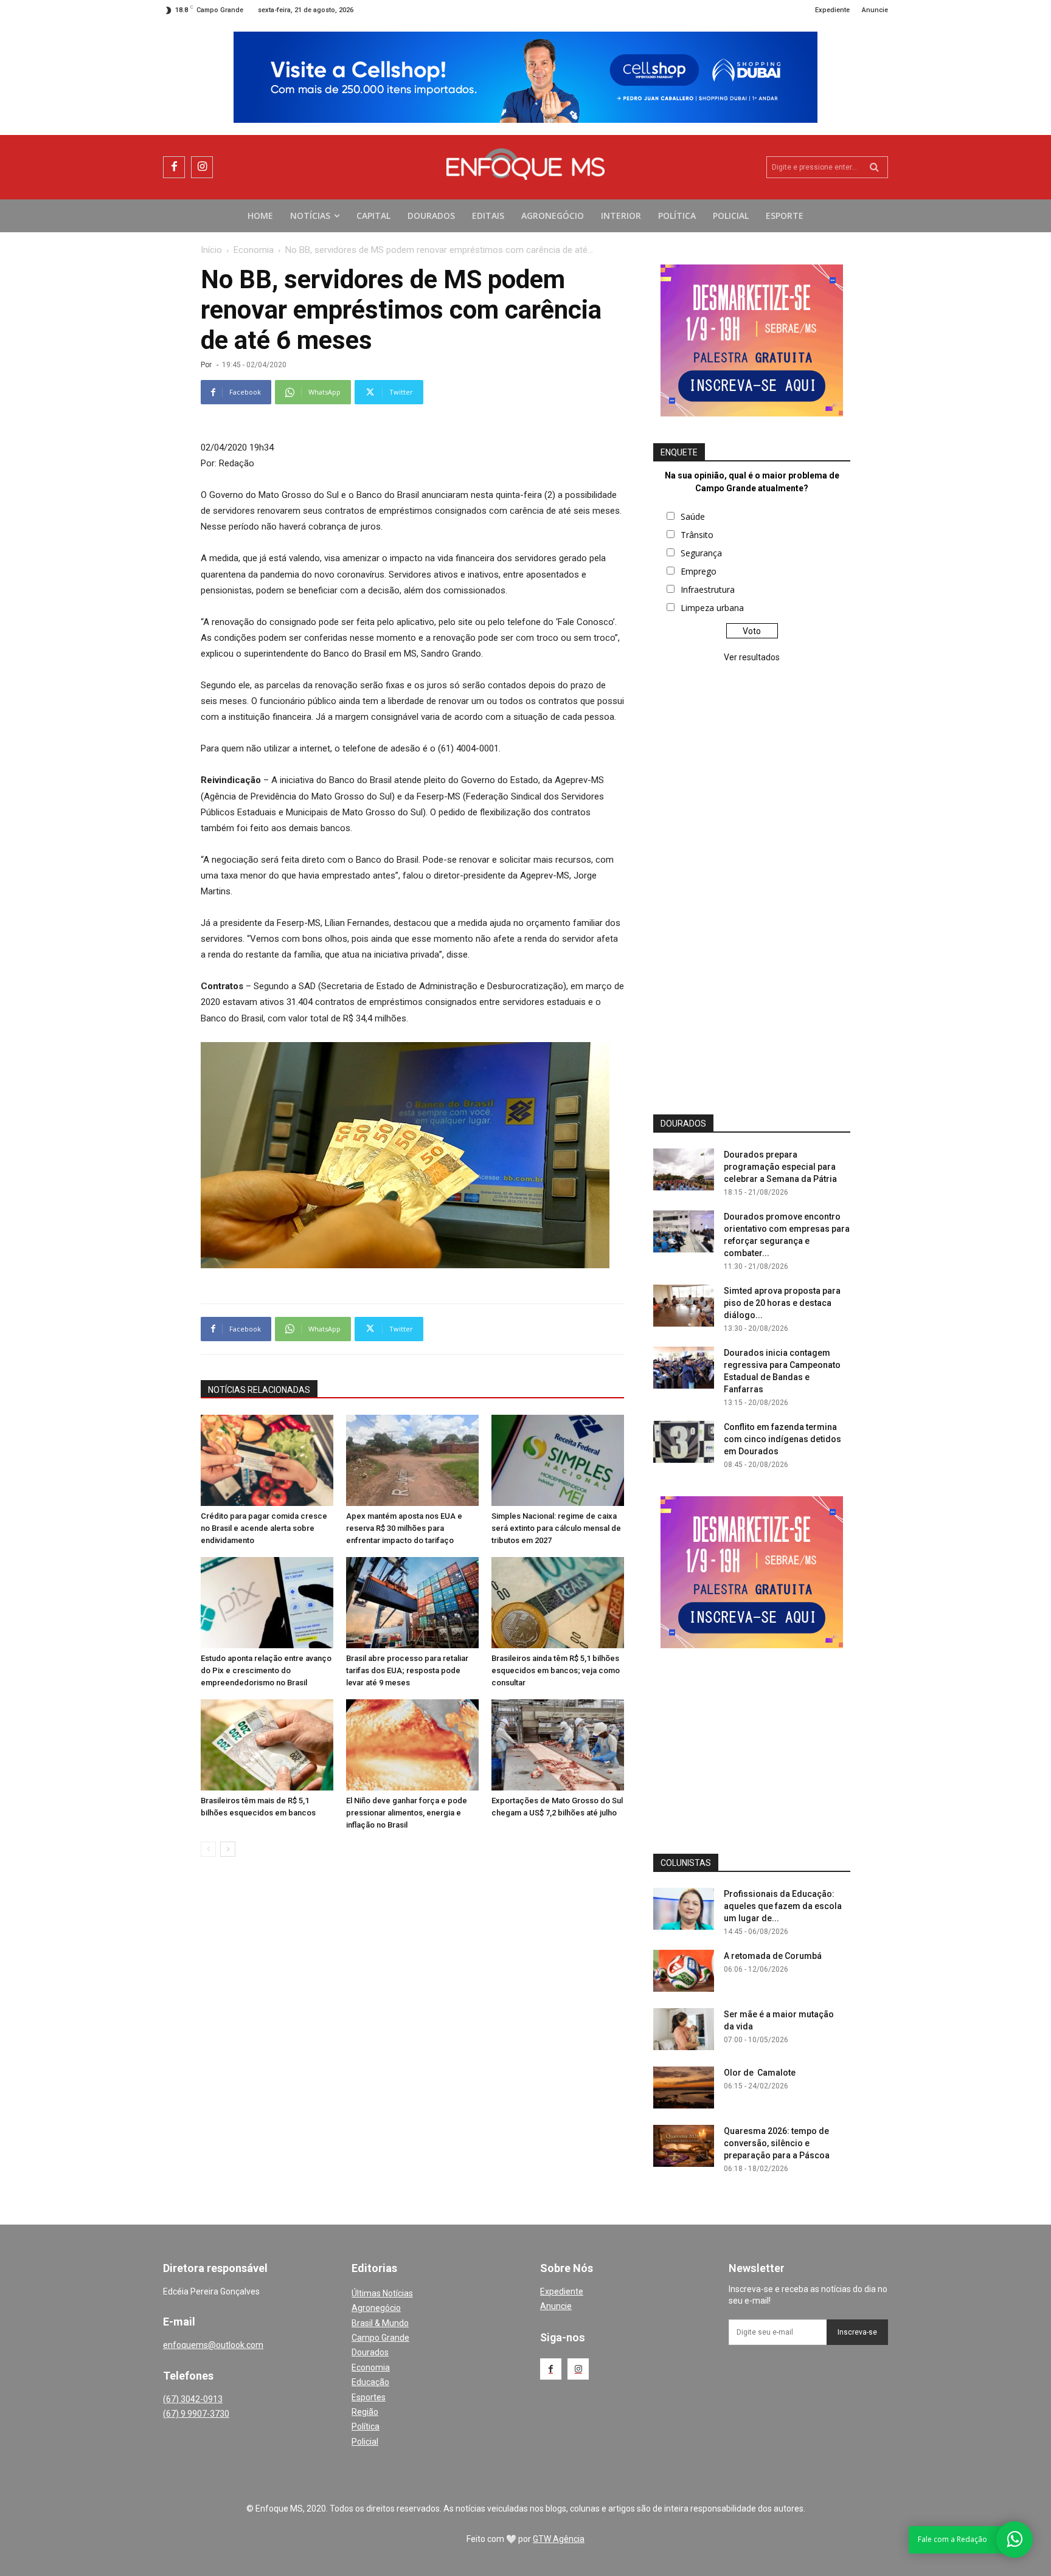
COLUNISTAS (686, 1863)
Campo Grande (380, 2338)
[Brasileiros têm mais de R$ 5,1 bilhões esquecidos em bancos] (267, 1745)
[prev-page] (208, 1849)
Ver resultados (752, 657)
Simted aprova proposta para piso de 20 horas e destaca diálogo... (782, 1303)
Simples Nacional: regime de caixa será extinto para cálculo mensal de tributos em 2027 (556, 1528)
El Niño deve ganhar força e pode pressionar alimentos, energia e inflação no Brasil (407, 1813)
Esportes (369, 2397)
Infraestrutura (708, 589)
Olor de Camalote (760, 2073)
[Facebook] (174, 167)
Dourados (370, 2352)
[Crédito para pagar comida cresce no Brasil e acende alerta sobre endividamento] (267, 1460)
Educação (370, 2382)
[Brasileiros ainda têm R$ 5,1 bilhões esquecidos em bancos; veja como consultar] (558, 1603)
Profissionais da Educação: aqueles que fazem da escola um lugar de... (783, 1906)
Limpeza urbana (712, 608)
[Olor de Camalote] (684, 2087)
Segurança (701, 553)
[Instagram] (202, 167)
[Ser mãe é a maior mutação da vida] (684, 2029)
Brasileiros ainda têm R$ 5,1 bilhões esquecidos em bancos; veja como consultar (556, 1670)
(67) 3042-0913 (193, 2399)
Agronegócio (376, 2308)
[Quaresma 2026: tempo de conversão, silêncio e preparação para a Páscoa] (684, 2146)
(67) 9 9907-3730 (196, 2414)
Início (211, 250)
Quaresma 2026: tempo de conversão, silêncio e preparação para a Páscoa (777, 2143)
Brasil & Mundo (380, 2323)
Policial (365, 2442)
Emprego (699, 571)
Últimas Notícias (382, 2293)
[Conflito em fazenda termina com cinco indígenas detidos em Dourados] (684, 1442)
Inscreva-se (857, 2332)
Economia (254, 250)
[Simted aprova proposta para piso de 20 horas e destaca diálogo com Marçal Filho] (684, 1306)
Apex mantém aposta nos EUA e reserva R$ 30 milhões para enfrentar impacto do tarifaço (404, 1528)
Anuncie (556, 2306)
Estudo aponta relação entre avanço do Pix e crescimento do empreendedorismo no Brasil (266, 1670)
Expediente (562, 2291)
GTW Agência (559, 2539)
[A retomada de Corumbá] (684, 1971)
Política (366, 2426)
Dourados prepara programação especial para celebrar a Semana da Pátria (780, 1167)
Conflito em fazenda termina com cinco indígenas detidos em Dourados (782, 1439)
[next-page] (228, 1849)
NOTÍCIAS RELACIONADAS (259, 1390)
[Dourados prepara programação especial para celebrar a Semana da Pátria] (684, 1169)
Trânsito (697, 535)
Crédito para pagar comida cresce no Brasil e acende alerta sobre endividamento (264, 1528)
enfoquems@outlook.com (213, 2345)
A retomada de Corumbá (773, 1956)
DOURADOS (683, 1124)
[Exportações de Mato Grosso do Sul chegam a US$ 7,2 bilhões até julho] (558, 1745)
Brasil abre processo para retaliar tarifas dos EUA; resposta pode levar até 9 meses (407, 1670)
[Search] (874, 167)
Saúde (693, 516)
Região (365, 2412)
